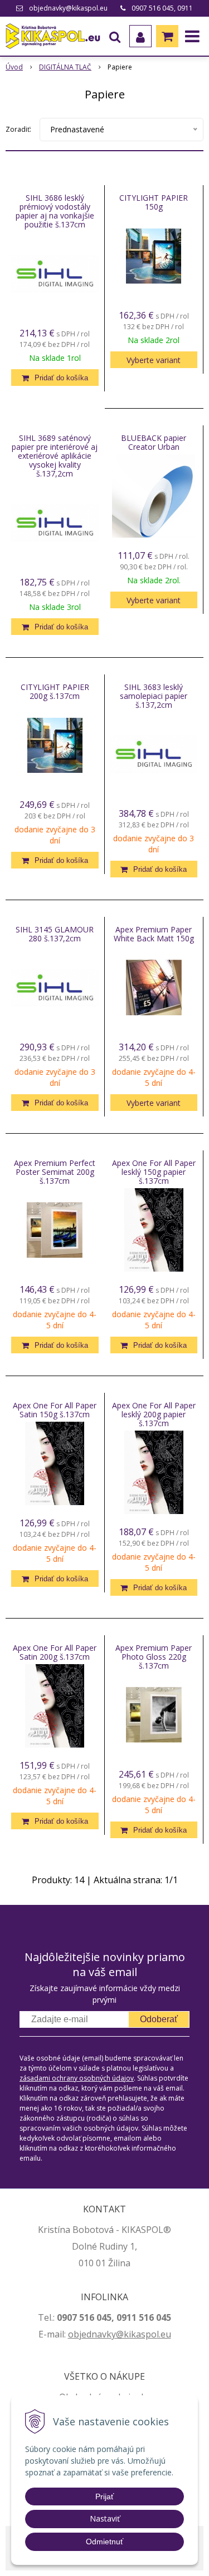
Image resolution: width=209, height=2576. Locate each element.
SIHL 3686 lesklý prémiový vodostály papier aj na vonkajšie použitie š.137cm (55, 211)
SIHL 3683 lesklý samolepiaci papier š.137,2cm (154, 696)
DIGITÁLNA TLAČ (65, 67)
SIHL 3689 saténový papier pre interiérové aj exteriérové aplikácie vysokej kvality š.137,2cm (55, 456)
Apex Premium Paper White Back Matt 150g (154, 934)
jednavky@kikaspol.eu (125, 2334)
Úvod (14, 67)
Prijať (104, 2496)
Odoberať (159, 2019)
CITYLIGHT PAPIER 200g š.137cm (55, 692)
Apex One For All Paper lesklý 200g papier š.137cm (154, 1414)
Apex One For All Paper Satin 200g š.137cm (55, 1652)
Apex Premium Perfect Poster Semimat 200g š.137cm (55, 1172)
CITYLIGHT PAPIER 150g (154, 202)
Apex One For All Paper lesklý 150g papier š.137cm (154, 1172)
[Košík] (167, 36)
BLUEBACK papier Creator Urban (154, 443)
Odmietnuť (104, 2542)
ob (74, 2334)
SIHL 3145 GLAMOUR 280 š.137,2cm (55, 934)
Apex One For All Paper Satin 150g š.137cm (55, 1410)
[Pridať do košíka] (55, 378)
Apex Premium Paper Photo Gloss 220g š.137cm (154, 1657)
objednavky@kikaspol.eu (68, 8)
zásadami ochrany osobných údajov (77, 2078)
